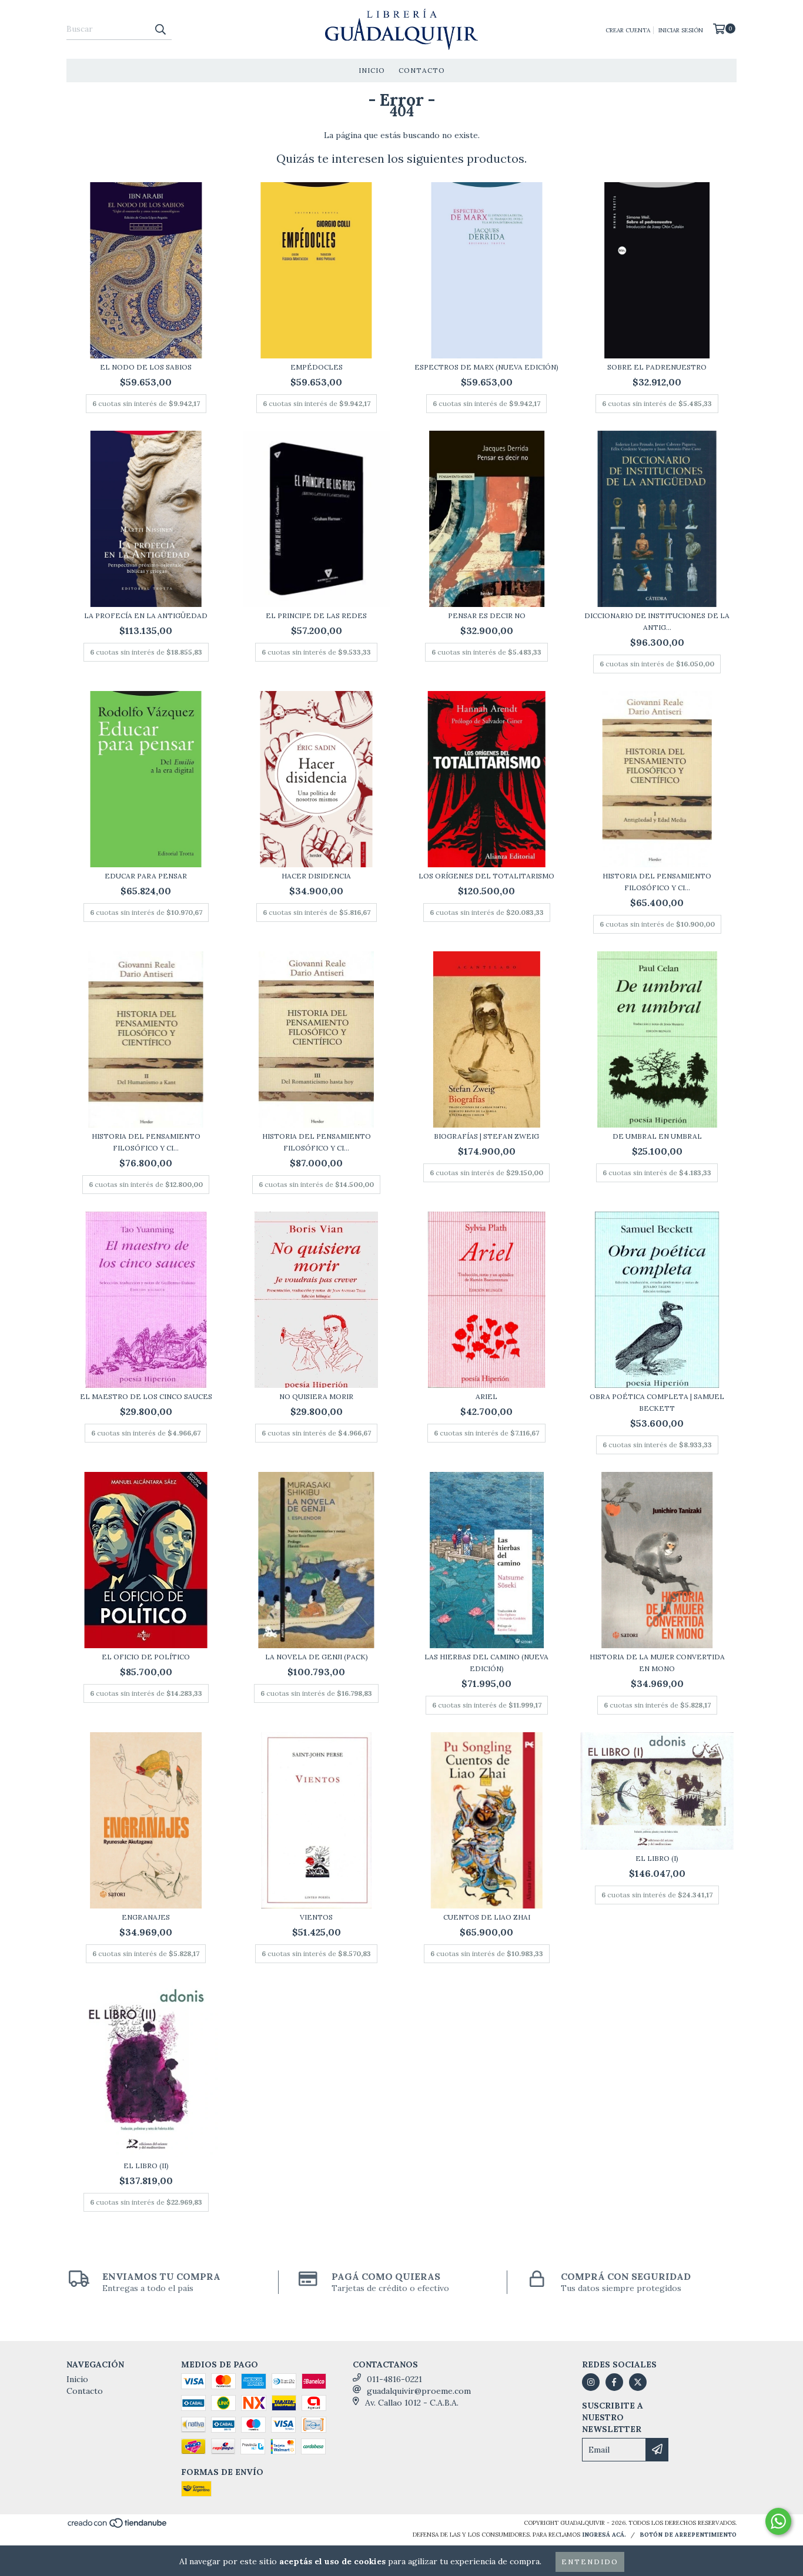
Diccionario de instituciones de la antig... (657, 621)
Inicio (372, 70)
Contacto (422, 70)
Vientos (316, 1917)
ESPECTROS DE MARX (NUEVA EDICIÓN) (486, 367)
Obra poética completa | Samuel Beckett (657, 1402)
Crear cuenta (628, 30)
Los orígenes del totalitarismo (486, 876)
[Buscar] (160, 29)
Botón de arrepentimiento (688, 2535)
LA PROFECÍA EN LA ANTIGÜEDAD (146, 616)
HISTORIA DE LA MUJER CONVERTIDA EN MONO (657, 1663)
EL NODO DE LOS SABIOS (146, 367)
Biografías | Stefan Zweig (486, 1136)
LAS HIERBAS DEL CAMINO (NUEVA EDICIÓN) (486, 1663)
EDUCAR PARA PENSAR (146, 876)
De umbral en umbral (657, 1136)
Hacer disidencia (316, 876)
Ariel (486, 1396)
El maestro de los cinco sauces (146, 1396)
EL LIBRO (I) (657, 1858)
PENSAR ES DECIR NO (487, 616)
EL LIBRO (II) (146, 2166)
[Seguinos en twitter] (638, 2382)
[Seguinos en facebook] (614, 2382)
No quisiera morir (316, 1396)
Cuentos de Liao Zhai (487, 1917)
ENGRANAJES (146, 1917)
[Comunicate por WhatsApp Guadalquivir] (778, 2521)
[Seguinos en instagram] (591, 2382)
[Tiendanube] (118, 2526)
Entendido (590, 2562)
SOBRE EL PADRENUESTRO (657, 367)
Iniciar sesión (681, 30)
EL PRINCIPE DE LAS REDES (316, 616)
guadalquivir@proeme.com (419, 2391)
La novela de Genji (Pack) (317, 1657)
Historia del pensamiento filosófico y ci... (657, 882)
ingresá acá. (604, 2535)
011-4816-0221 (394, 2379)
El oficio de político (146, 1657)
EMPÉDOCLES (317, 367)
